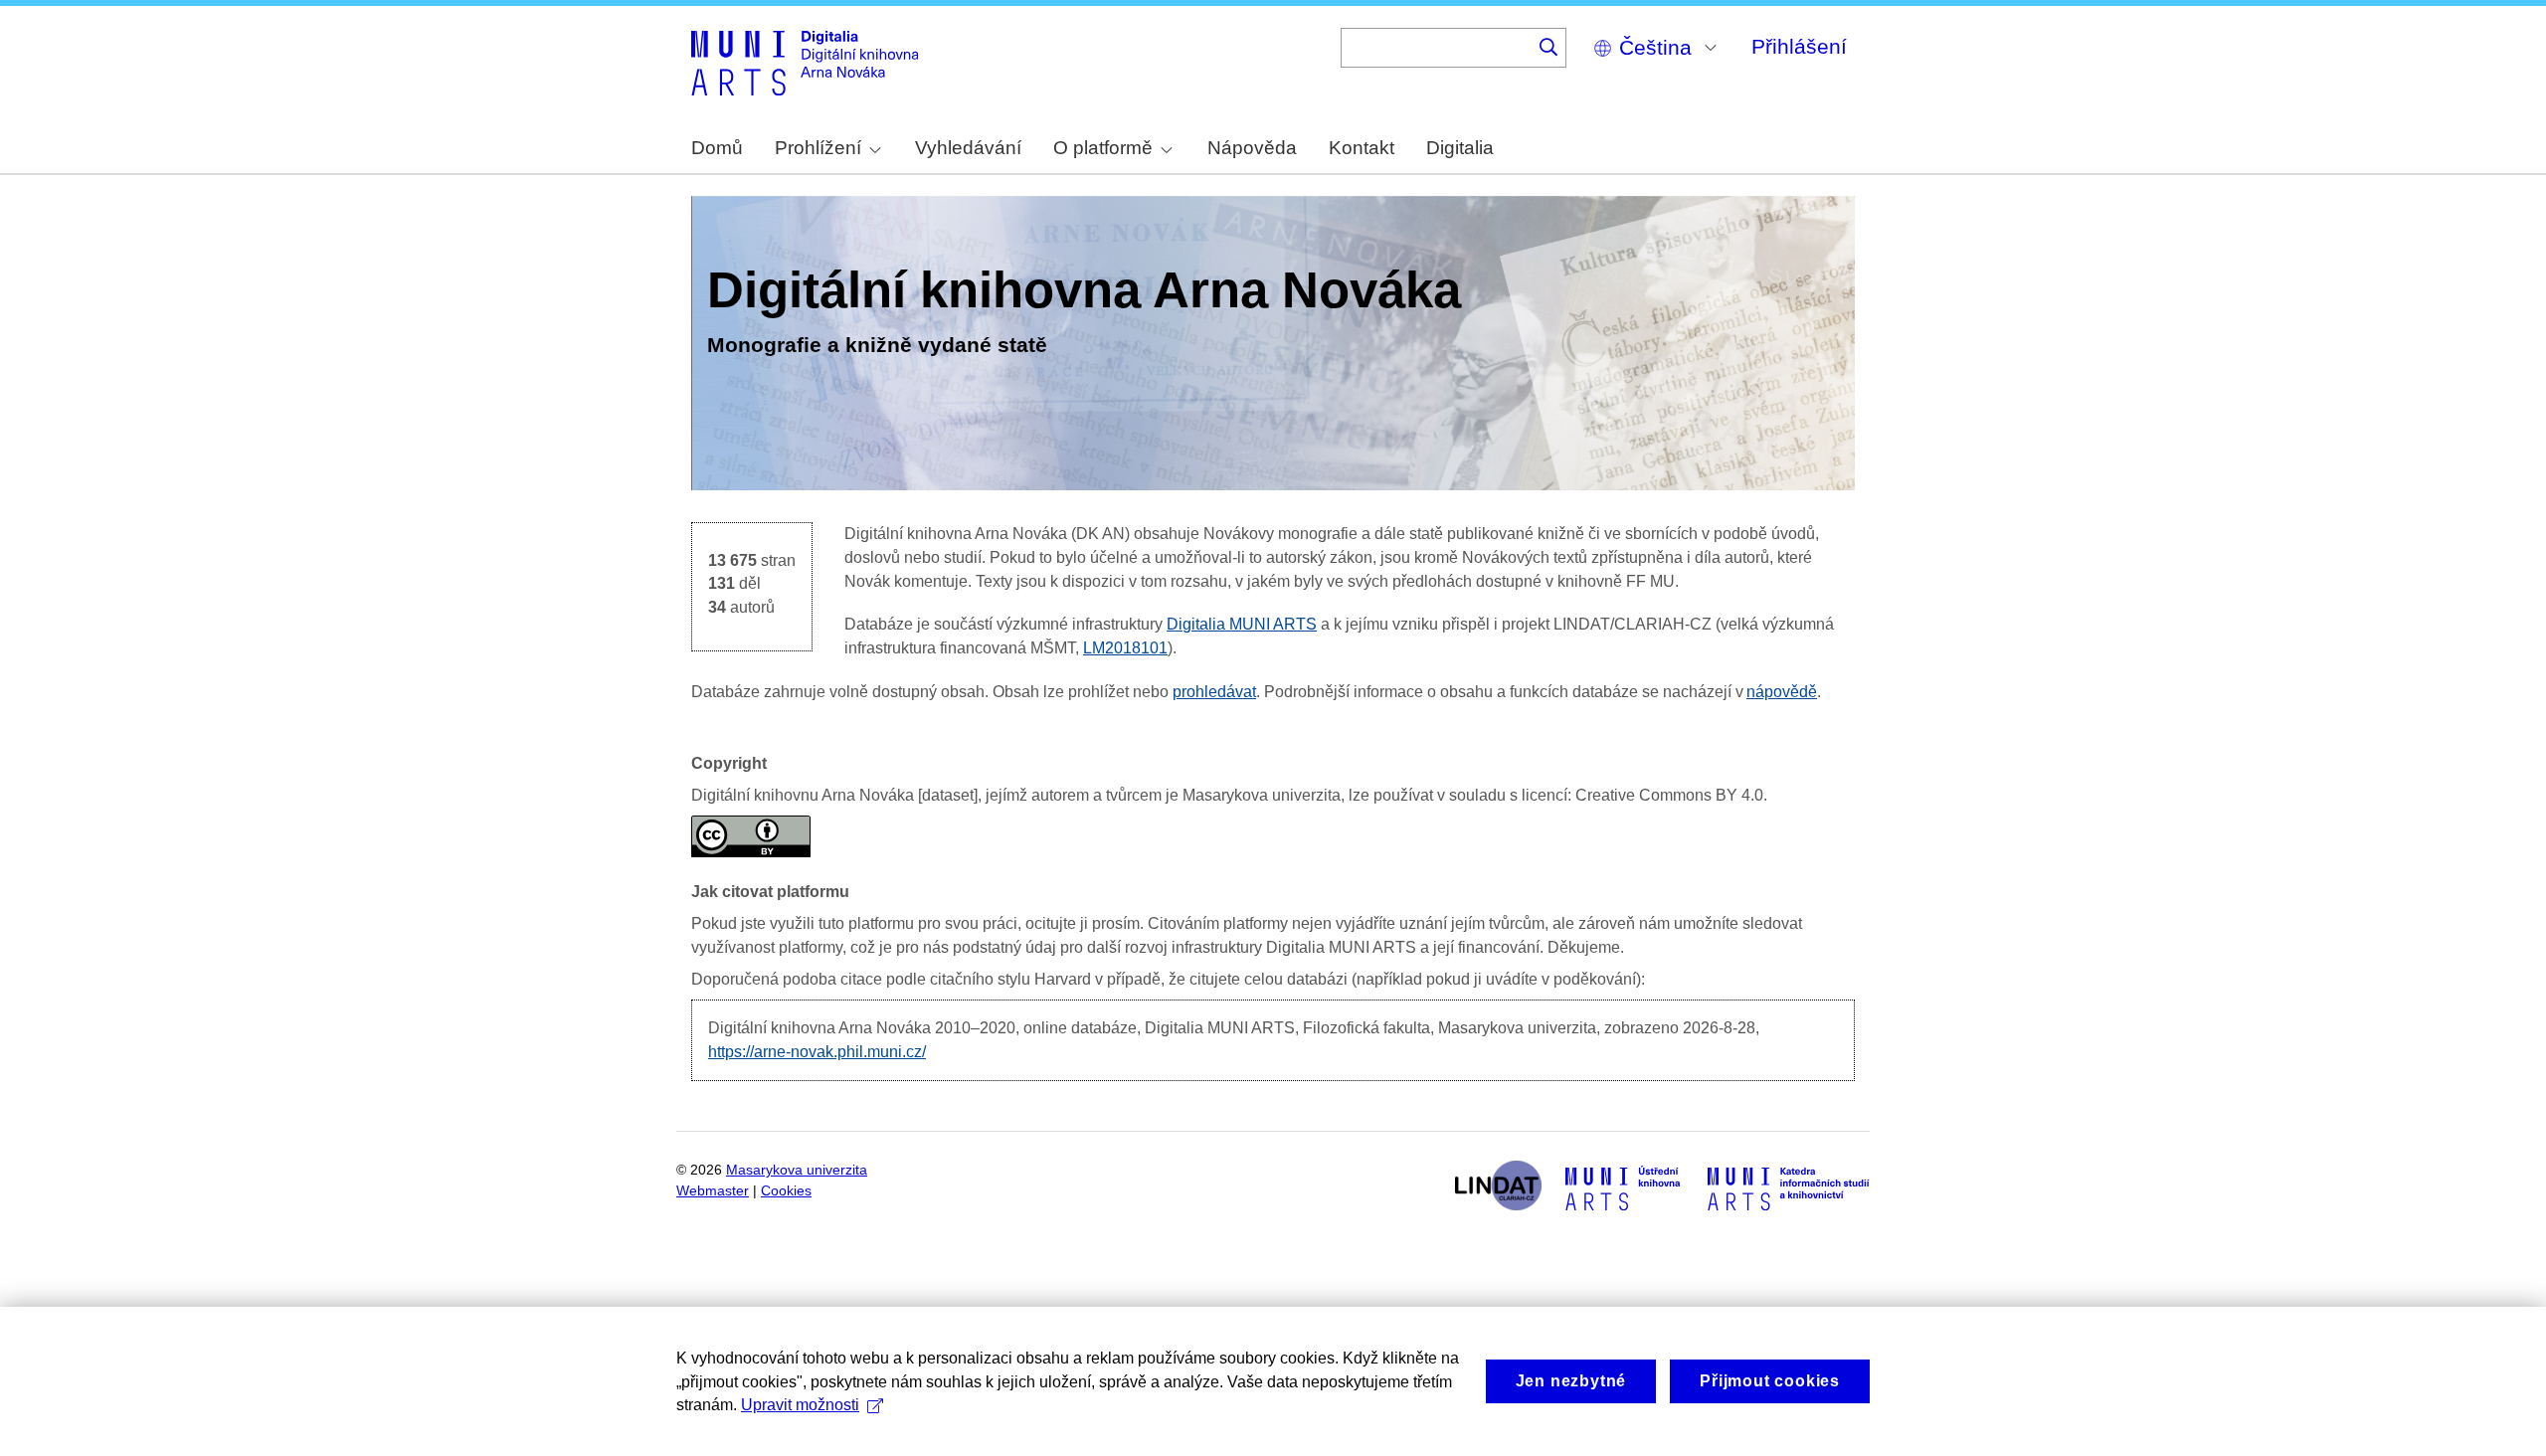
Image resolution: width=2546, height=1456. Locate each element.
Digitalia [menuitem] (1460, 148)
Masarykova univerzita (797, 1170)
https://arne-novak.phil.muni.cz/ (817, 1052)
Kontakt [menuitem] (1362, 148)
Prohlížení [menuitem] (818, 148)
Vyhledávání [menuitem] (968, 148)
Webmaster (713, 1191)
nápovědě (1782, 692)
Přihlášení (1799, 46)
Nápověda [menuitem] (1252, 148)
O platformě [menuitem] (1103, 148)
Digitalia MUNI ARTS (1242, 624)
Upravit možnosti (800, 1405)
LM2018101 (1125, 648)
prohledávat (1214, 692)
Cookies (786, 1191)
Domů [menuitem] (717, 148)
